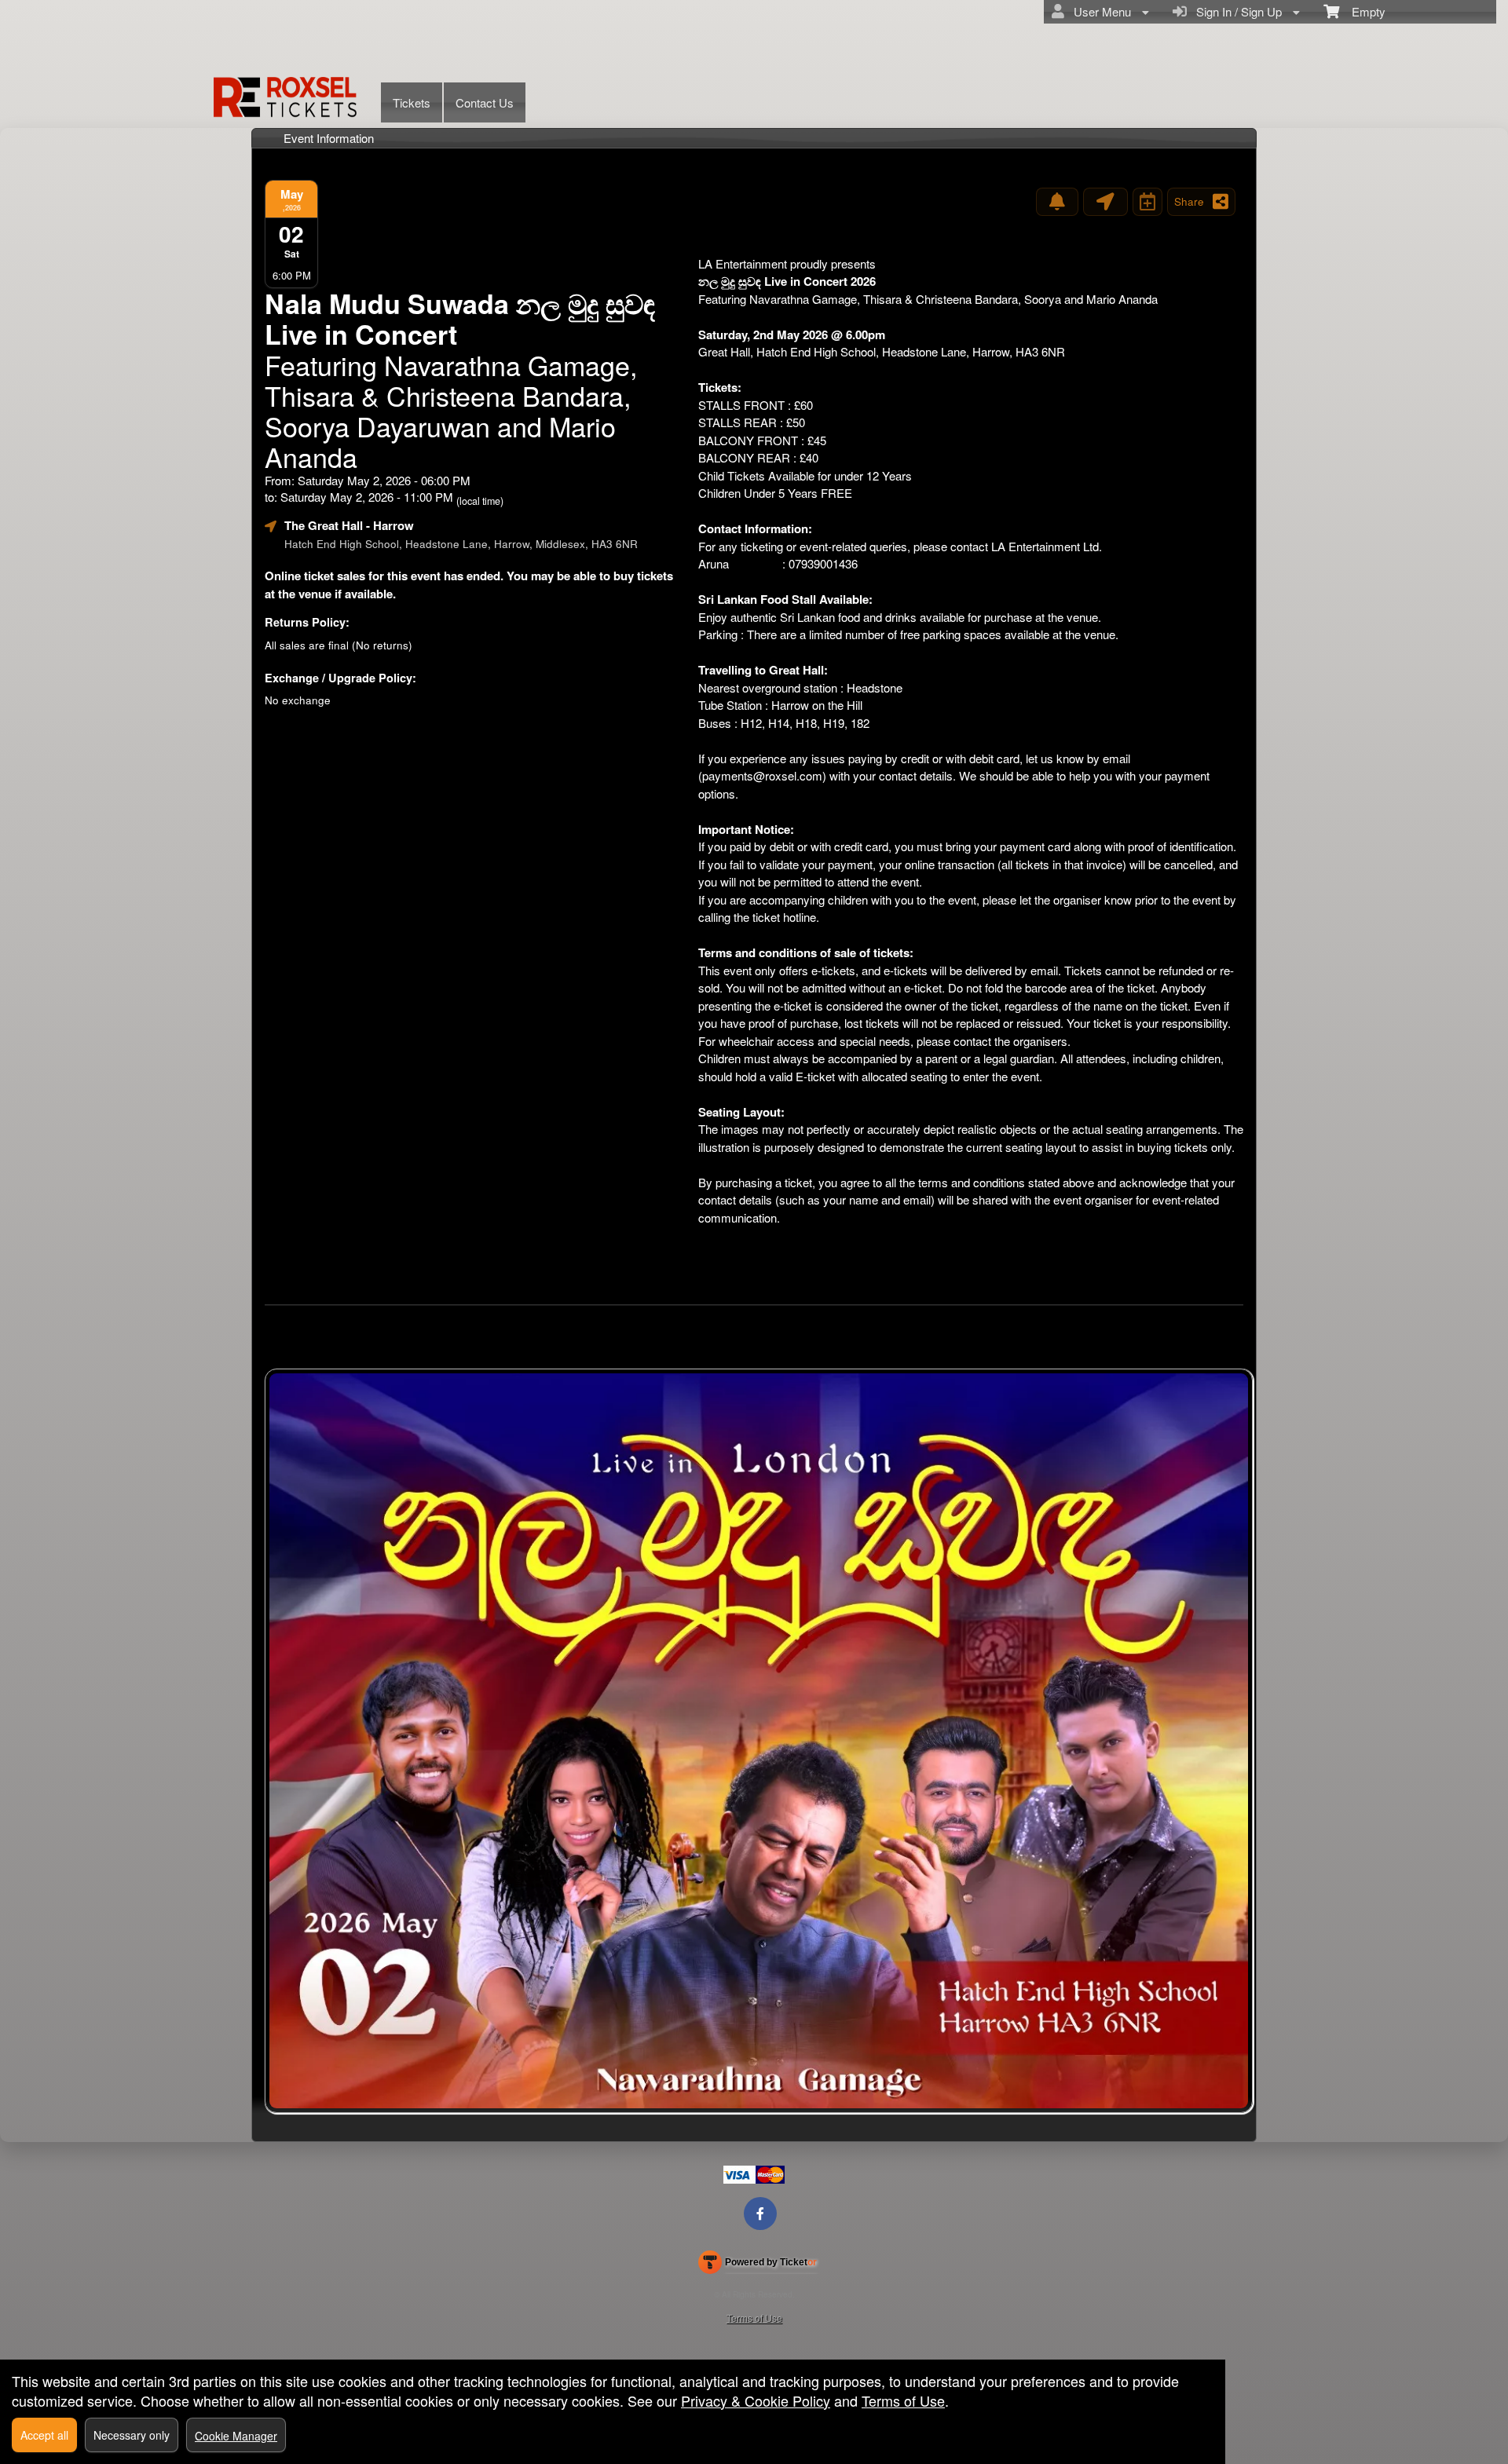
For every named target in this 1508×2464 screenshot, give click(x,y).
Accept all (44, 2435)
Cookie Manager (236, 2436)
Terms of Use (754, 2318)
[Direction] (1105, 202)
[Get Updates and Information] (1057, 202)
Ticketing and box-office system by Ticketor (758, 2265)
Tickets (412, 102)
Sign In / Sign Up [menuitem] (1236, 11)
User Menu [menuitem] (1099, 11)
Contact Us (485, 102)
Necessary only (132, 2435)
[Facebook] (760, 2213)
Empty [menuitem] (1362, 11)
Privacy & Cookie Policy (756, 2400)
